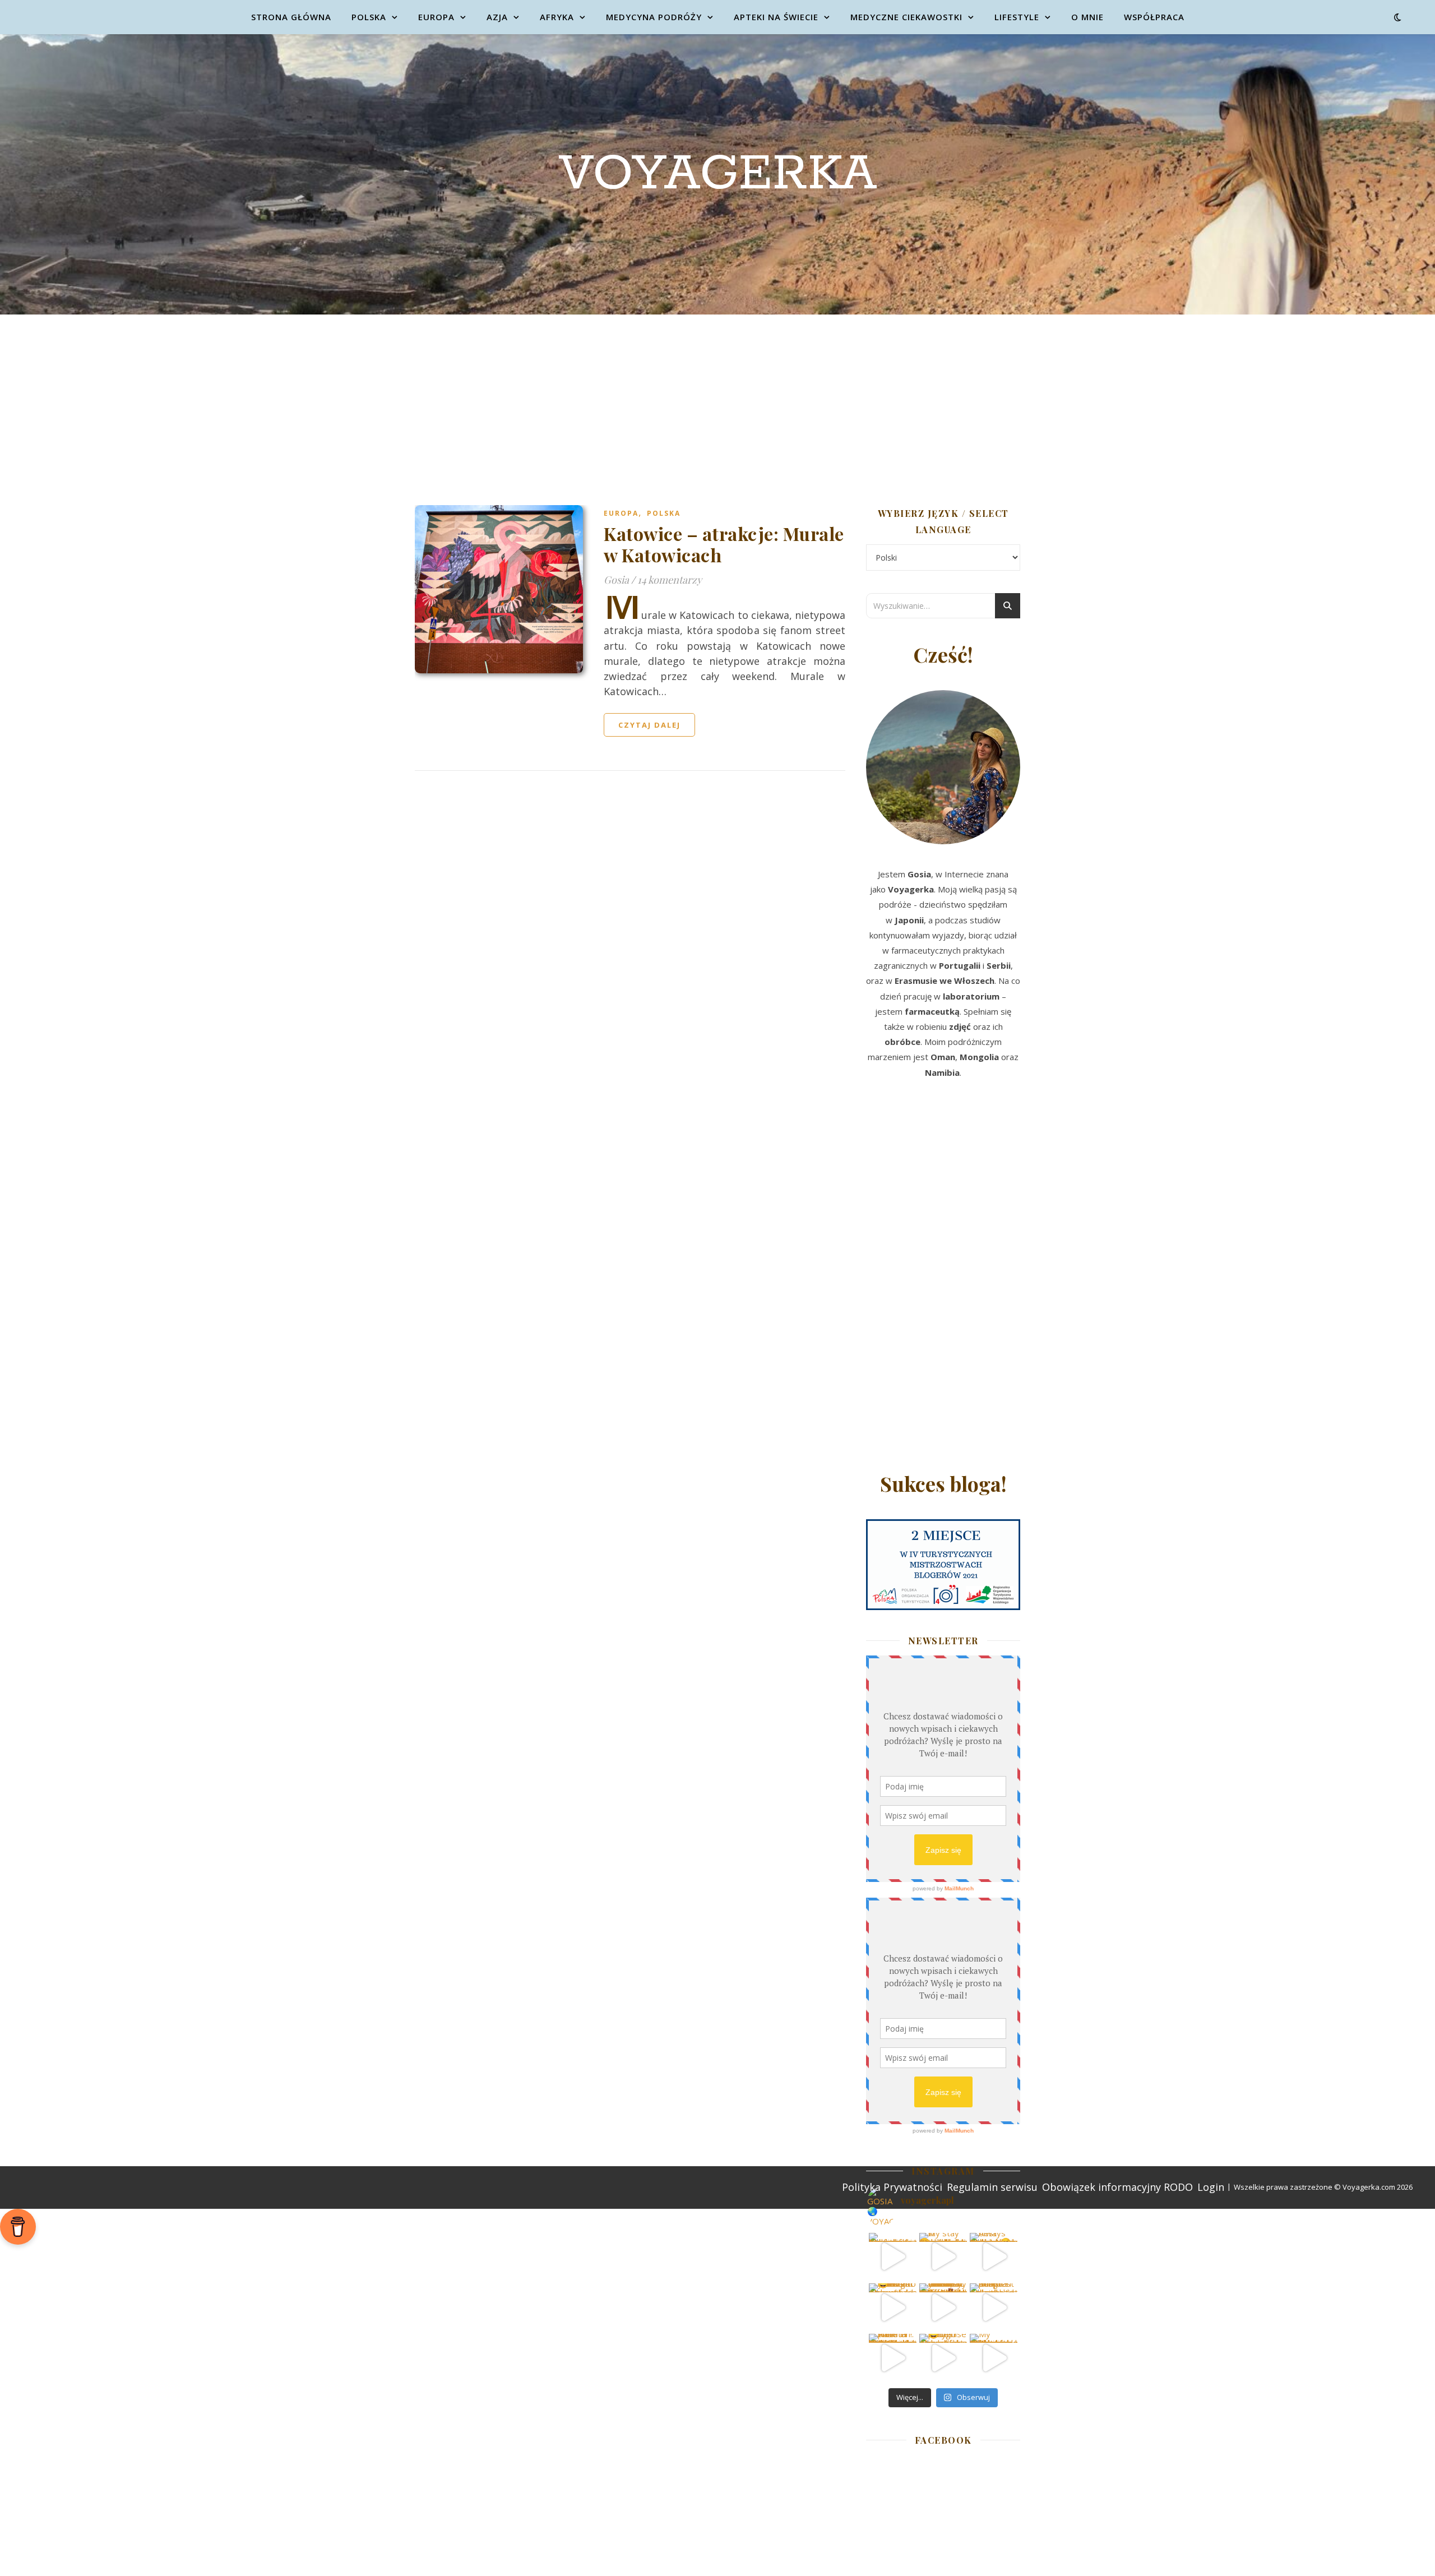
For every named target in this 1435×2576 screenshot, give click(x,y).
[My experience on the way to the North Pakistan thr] (994, 2358)
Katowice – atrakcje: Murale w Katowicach (724, 544)
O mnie (1087, 17)
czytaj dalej (649, 725)
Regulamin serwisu (992, 2187)
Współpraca (1154, 17)
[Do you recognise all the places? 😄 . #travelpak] (943, 2358)
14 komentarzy (670, 580)
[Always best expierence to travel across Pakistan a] (994, 2257)
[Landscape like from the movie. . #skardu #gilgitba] (893, 2257)
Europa (436, 17)
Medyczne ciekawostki (906, 17)
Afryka (557, 17)
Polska (369, 17)
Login (1211, 2187)
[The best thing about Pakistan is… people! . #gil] (994, 2307)
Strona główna (291, 17)
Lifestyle (1017, 17)
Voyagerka (718, 174)
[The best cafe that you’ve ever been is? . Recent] (943, 2307)
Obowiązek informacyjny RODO (1117, 2187)
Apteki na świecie (776, 17)
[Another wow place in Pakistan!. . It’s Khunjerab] (893, 2358)
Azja (497, 17)
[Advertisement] (717, 399)
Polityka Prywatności (892, 2187)
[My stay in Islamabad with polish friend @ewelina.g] (943, 2257)
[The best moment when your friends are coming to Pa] (893, 2307)
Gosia (616, 580)
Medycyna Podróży (654, 17)
